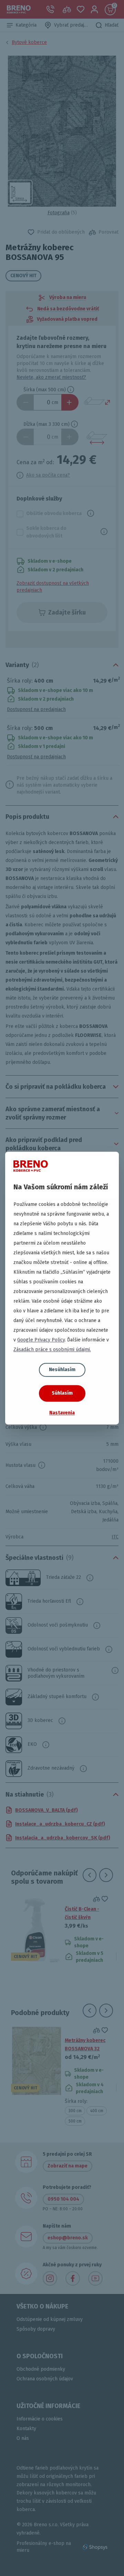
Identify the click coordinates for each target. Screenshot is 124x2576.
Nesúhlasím (62, 1370)
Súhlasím (62, 1393)
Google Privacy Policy (41, 1340)
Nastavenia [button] (62, 1413)
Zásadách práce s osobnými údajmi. (52, 1350)
